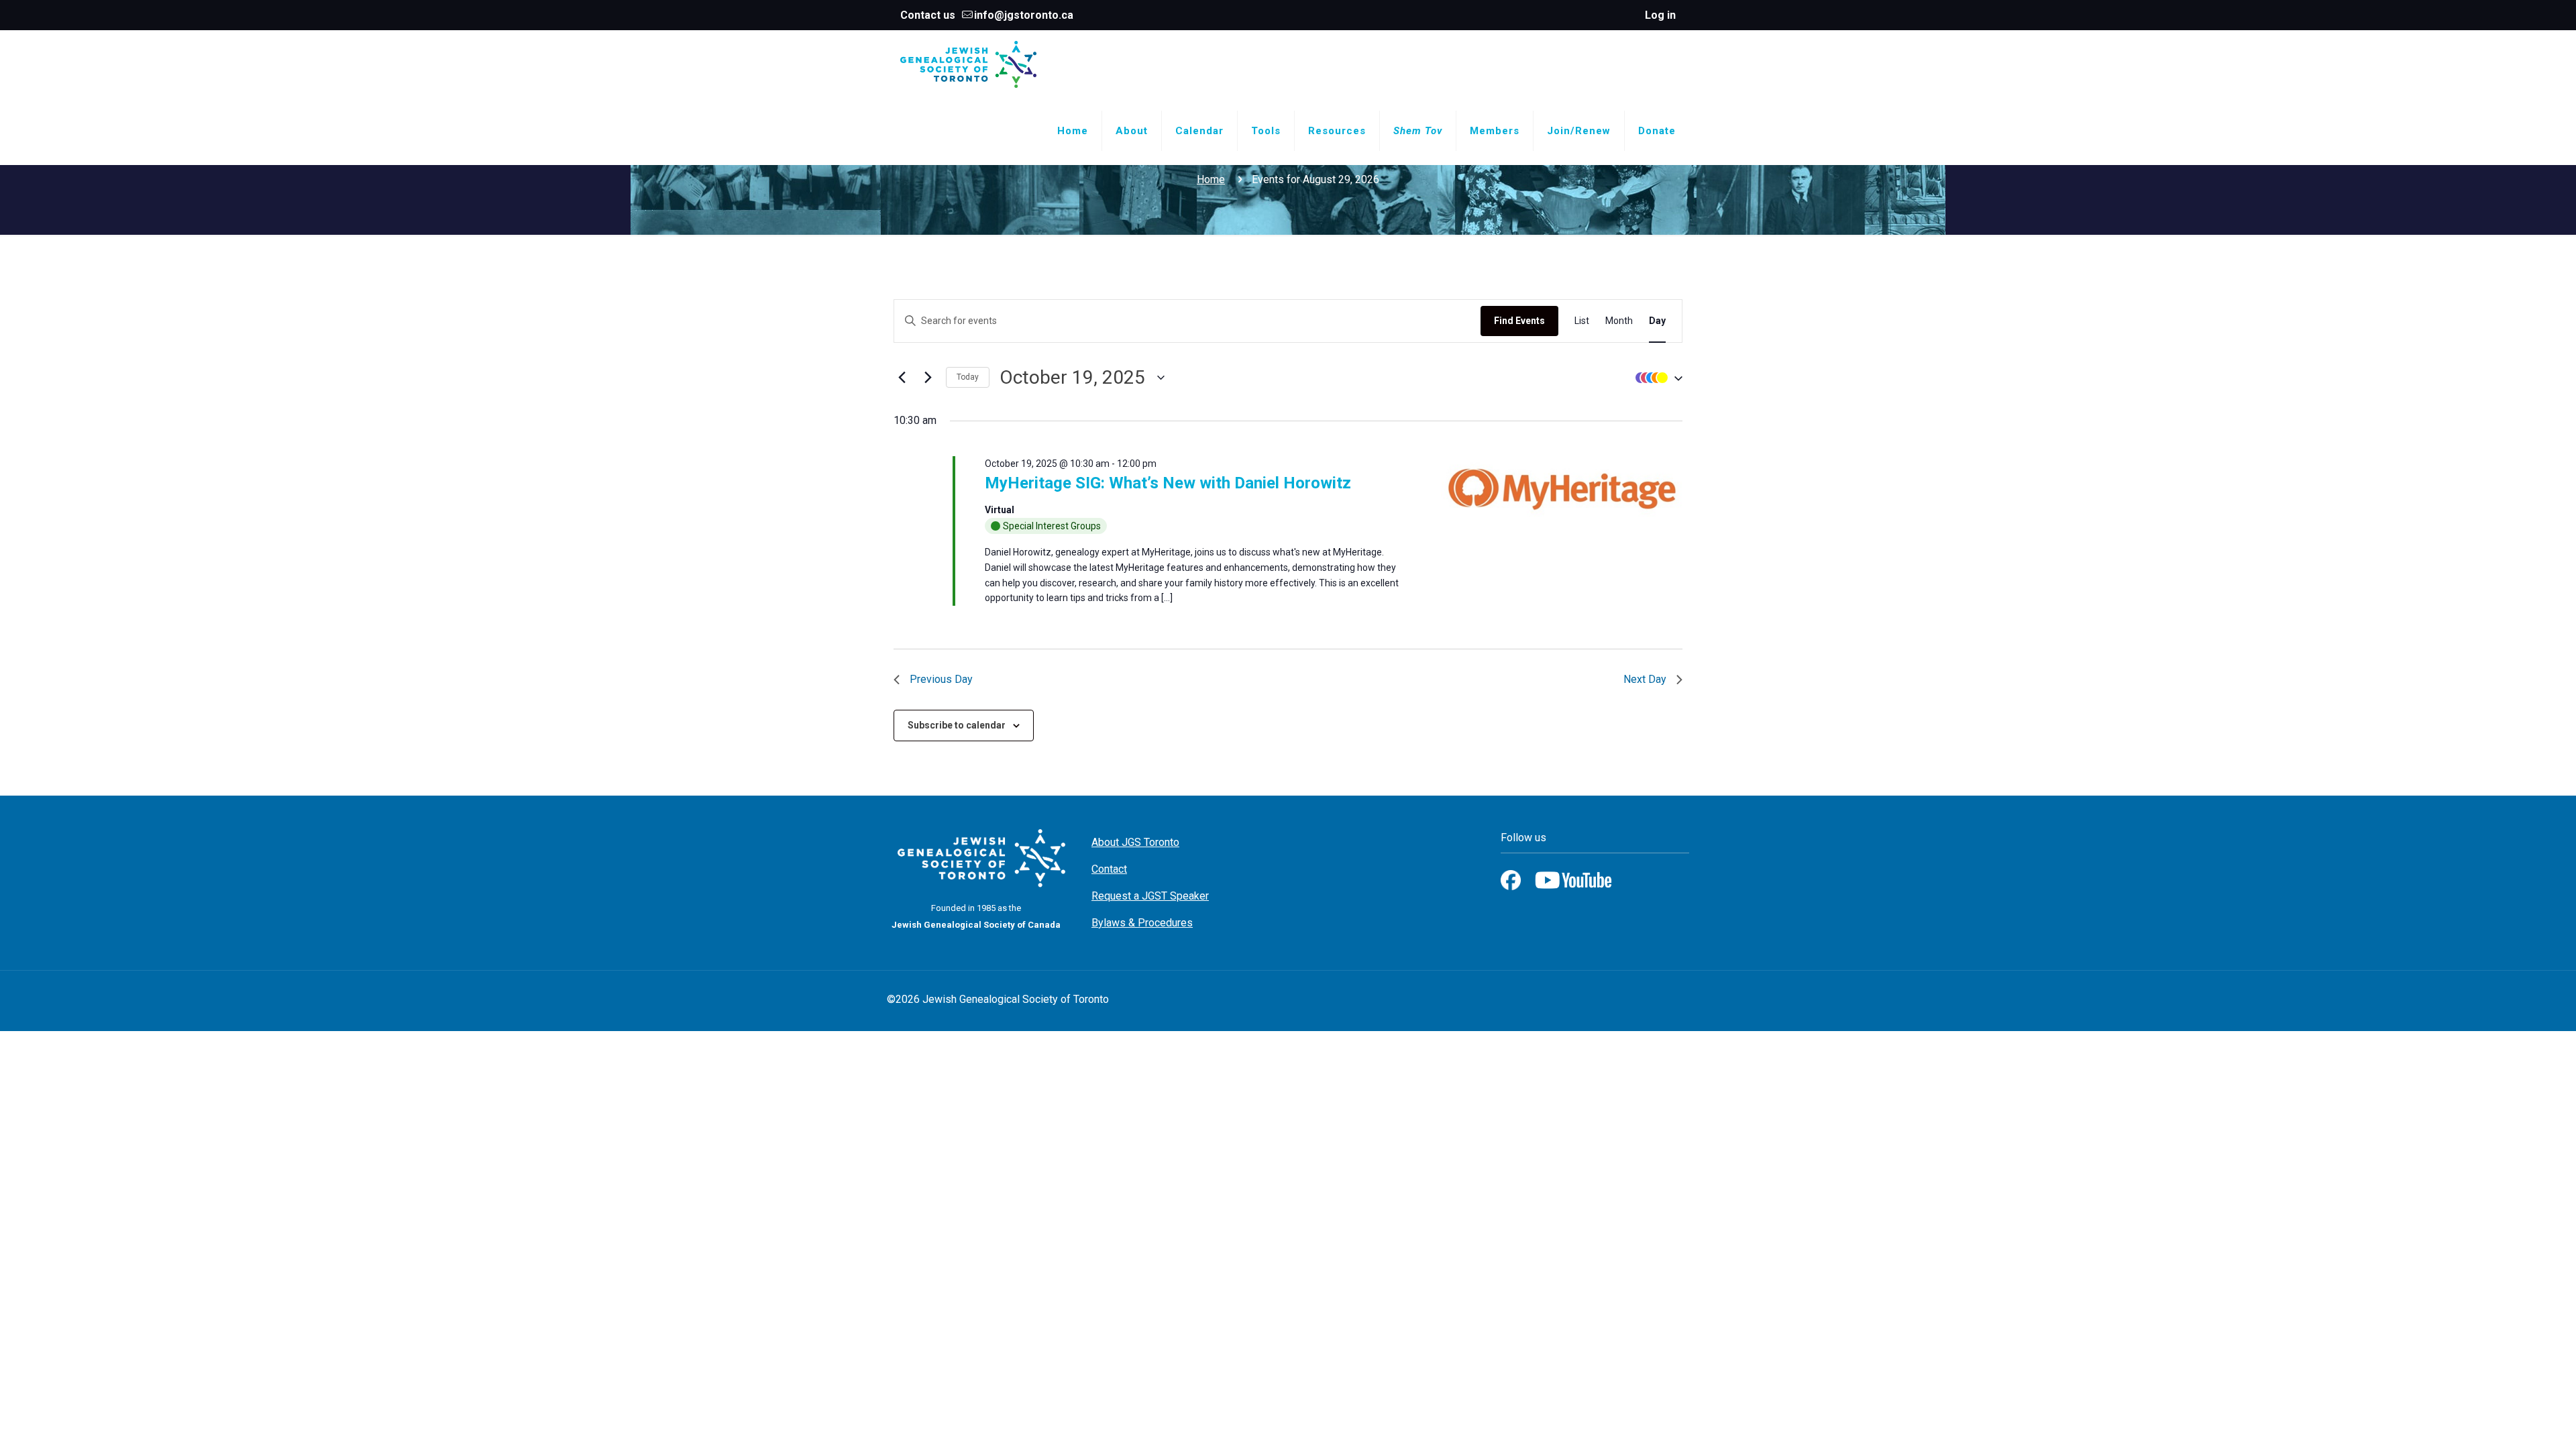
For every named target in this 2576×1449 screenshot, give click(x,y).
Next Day (1645, 679)
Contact (1109, 869)
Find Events (1519, 321)
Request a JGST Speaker (1150, 896)
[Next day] (928, 378)
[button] (1656, 377)
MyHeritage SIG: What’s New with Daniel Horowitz (1168, 483)
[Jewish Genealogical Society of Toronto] (968, 64)
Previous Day (941, 679)
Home (1211, 179)
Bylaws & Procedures (1142, 923)
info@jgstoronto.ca (1024, 15)
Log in (1660, 15)
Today (968, 377)
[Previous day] (902, 378)
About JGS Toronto (1135, 842)
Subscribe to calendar (957, 725)
